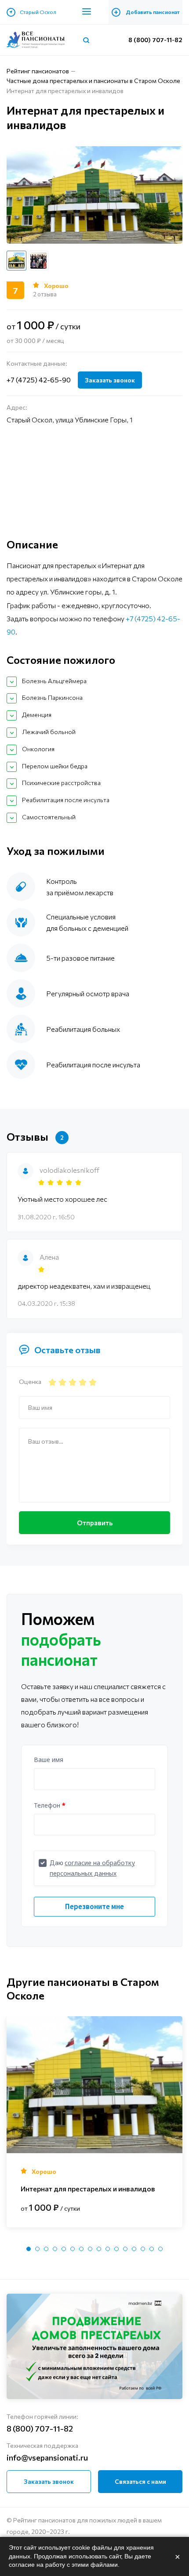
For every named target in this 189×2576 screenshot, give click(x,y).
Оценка (30, 1382)
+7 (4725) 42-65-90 (39, 380)
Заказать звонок (110, 380)
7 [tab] (81, 2249)
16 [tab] (160, 2249)
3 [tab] (46, 2249)
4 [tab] (55, 2249)
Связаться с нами (140, 2481)
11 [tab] (116, 2249)
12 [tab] (125, 2249)
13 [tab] (134, 2249)
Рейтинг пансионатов (38, 71)
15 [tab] (152, 2249)
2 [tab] (37, 2249)
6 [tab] (73, 2249)
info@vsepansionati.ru (47, 2457)
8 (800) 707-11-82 (155, 40)
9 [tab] (99, 2249)
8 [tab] (90, 2249)
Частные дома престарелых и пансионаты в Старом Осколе (93, 81)
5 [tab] (64, 2249)
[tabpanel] (94, 2122)
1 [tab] (29, 2249)
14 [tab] (143, 2249)
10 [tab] (108, 2249)
